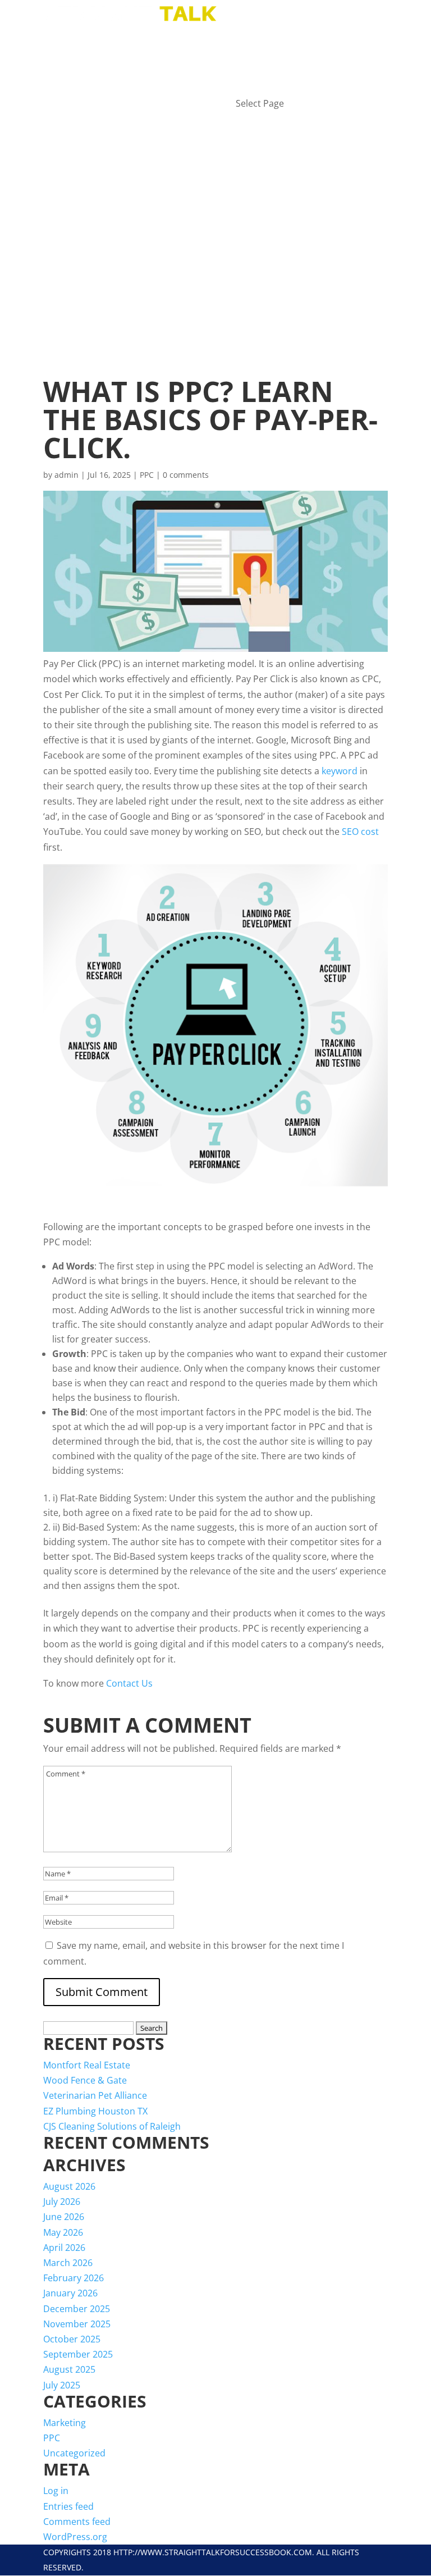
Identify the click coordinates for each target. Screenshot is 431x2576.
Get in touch (267, 73)
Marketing (65, 2423)
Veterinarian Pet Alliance (95, 2095)
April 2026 (64, 2248)
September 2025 (78, 2354)
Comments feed (77, 2522)
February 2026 (74, 2278)
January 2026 (70, 2293)
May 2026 (63, 2232)
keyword (340, 771)
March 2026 (68, 2263)
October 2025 (72, 2339)
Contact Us (130, 1683)
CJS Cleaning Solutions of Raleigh (112, 2126)
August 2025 (69, 2369)
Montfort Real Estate (87, 2065)
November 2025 (77, 2324)
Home (249, 42)
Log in (56, 2491)
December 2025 (77, 2309)
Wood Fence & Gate (85, 2080)
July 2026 (62, 2202)
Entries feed (68, 2506)
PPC (147, 475)
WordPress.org (75, 2537)
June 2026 (64, 2217)
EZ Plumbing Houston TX (95, 2111)
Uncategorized (74, 2453)
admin (67, 475)
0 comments (186, 475)
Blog (248, 57)
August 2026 (69, 2186)
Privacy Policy (272, 88)
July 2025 (62, 2385)
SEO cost (360, 832)
